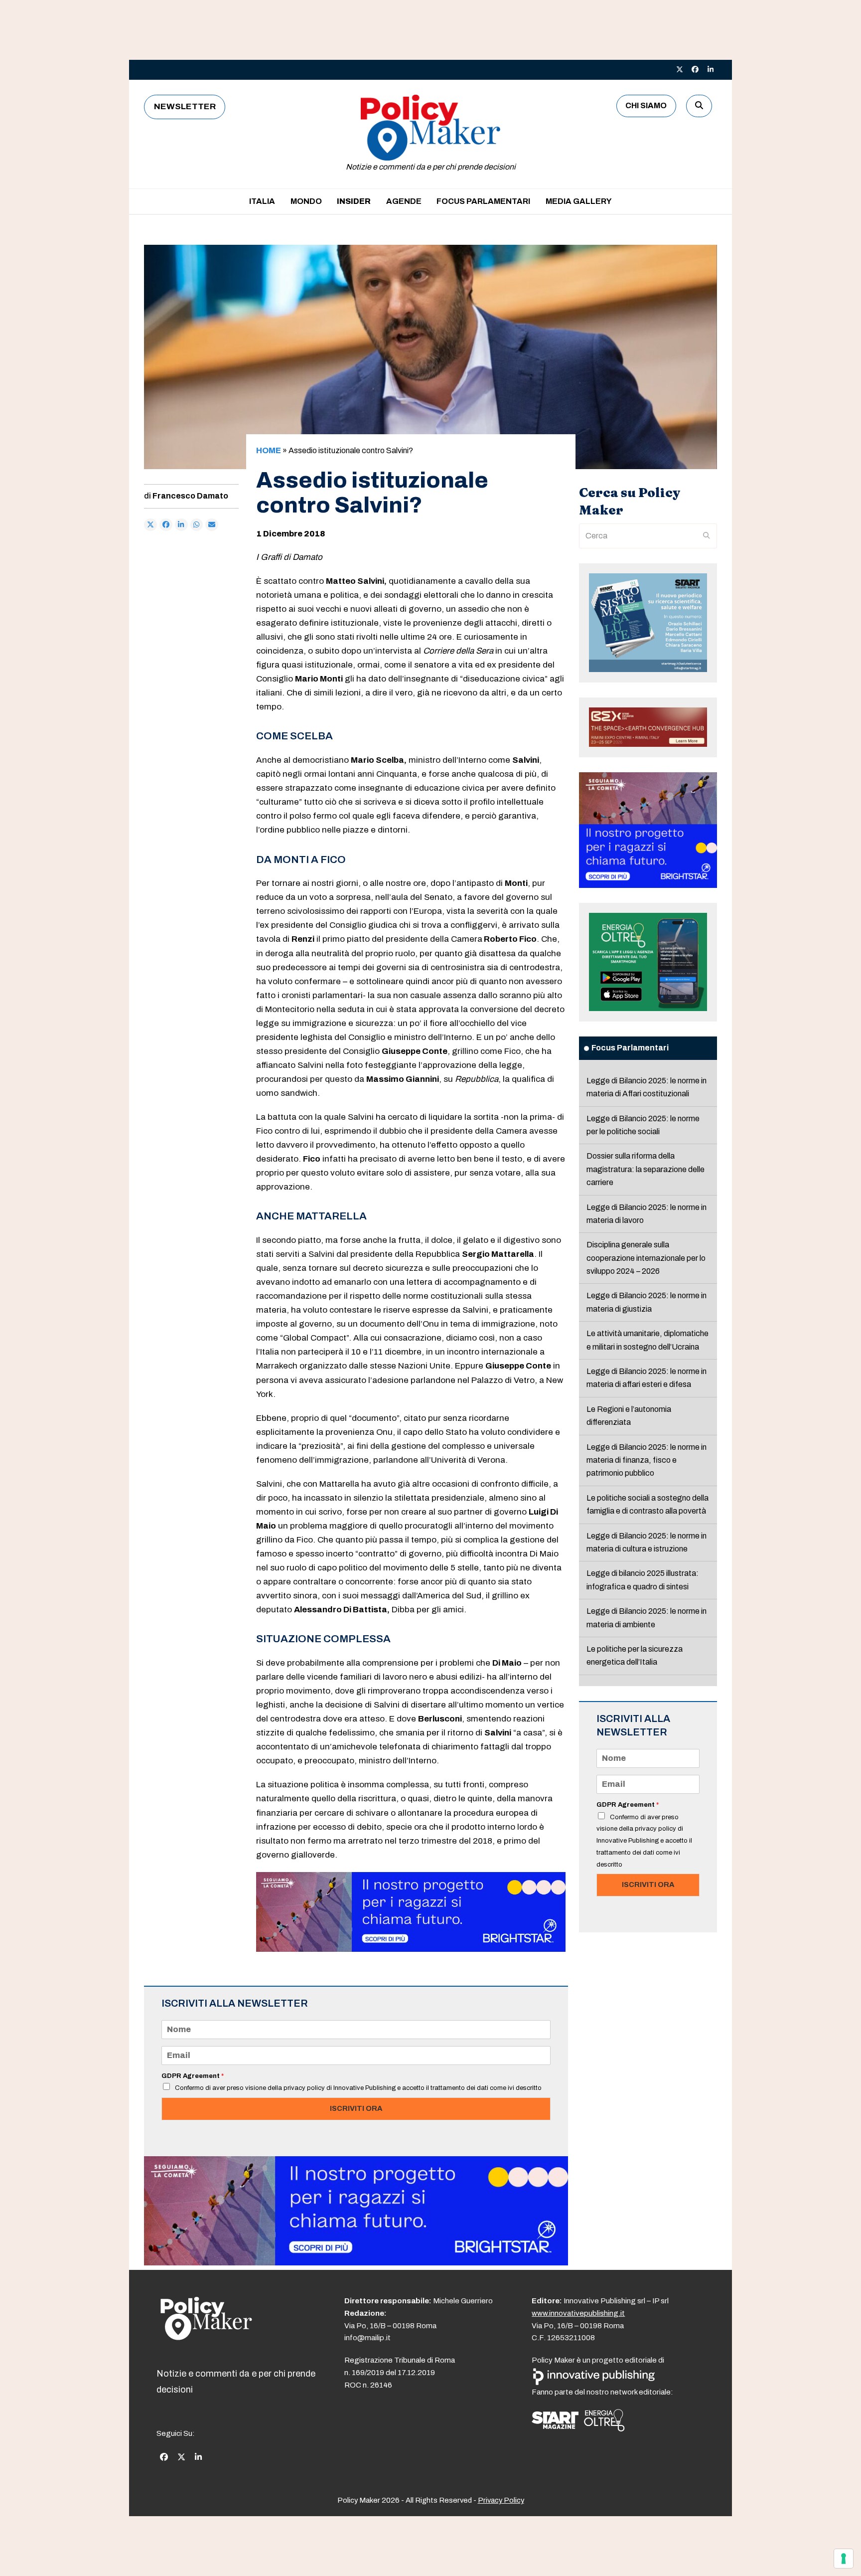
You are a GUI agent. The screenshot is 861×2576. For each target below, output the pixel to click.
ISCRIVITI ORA (356, 2108)
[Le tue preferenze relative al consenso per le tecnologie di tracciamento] (844, 2559)
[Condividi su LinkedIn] (181, 525)
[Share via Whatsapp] (197, 525)
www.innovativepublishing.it (578, 2313)
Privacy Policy (501, 2500)
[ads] (411, 1949)
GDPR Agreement (193, 2076)
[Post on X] (150, 525)
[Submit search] (707, 536)
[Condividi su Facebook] (166, 525)
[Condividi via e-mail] (212, 525)
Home (269, 450)
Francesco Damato (190, 496)
